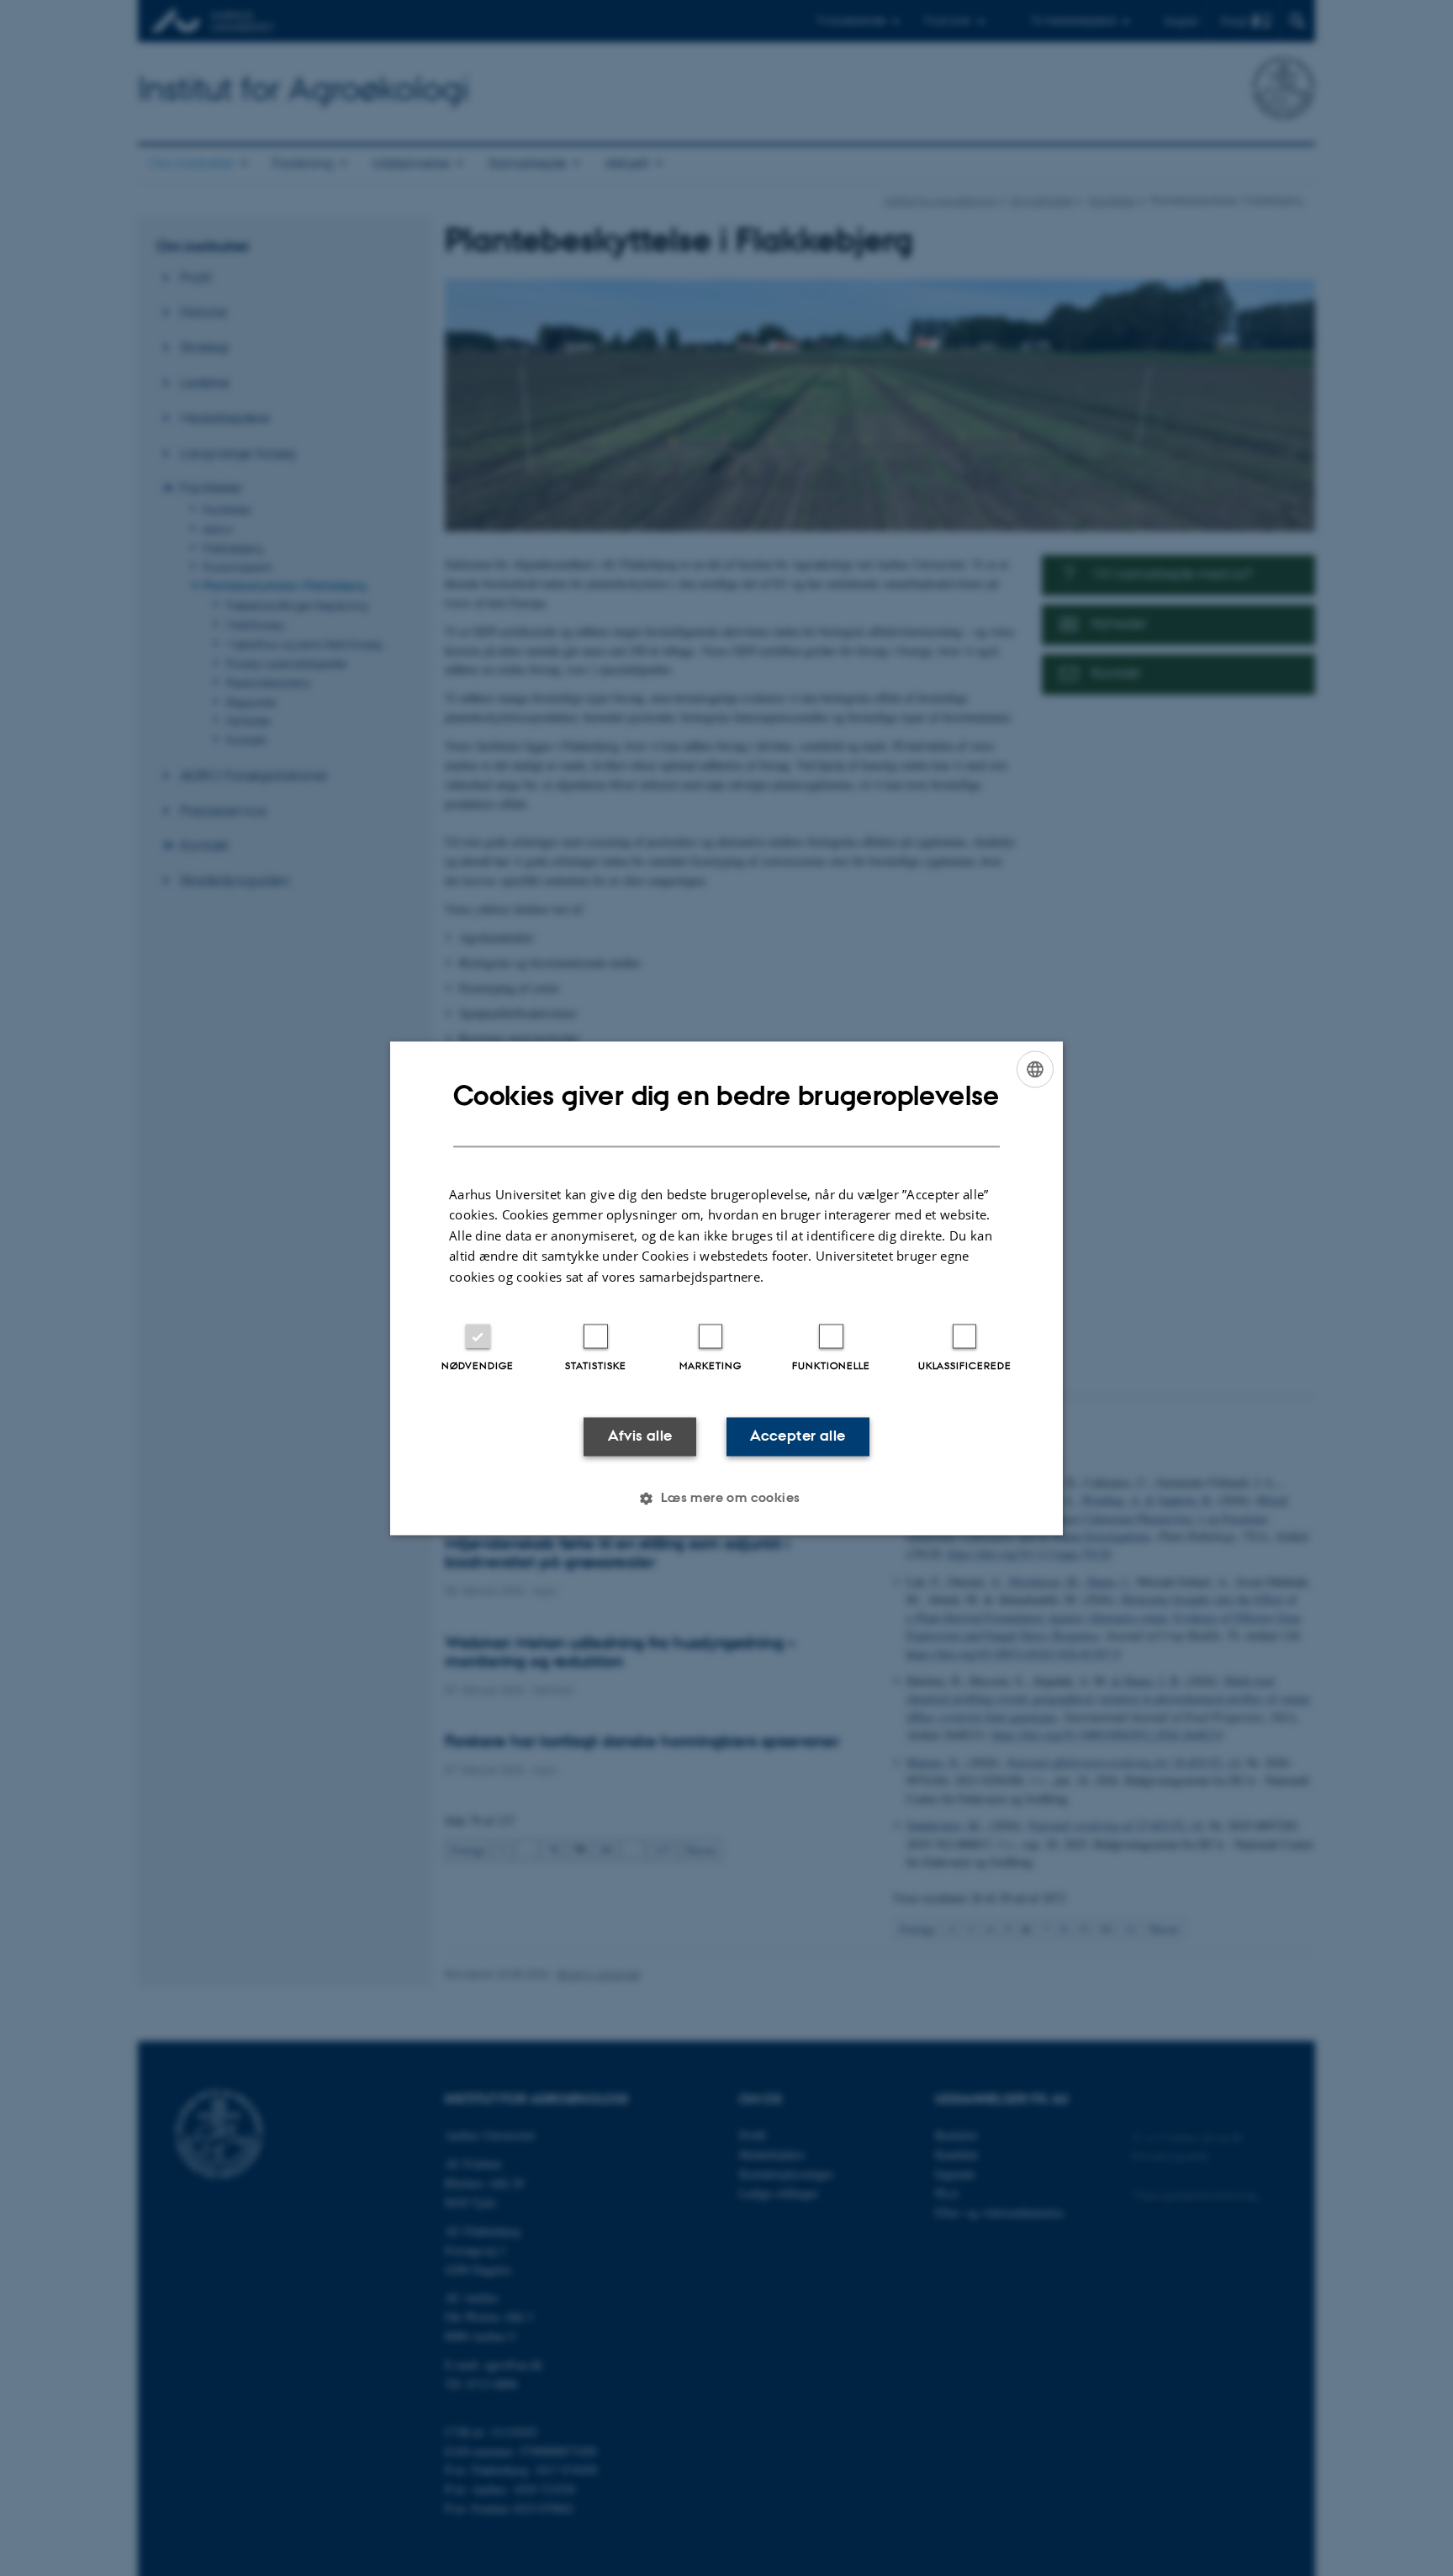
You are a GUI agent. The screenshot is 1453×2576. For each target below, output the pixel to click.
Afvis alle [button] (640, 1436)
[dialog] (726, 1288)
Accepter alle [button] (798, 1436)
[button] (726, 1498)
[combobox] (1035, 1069)
